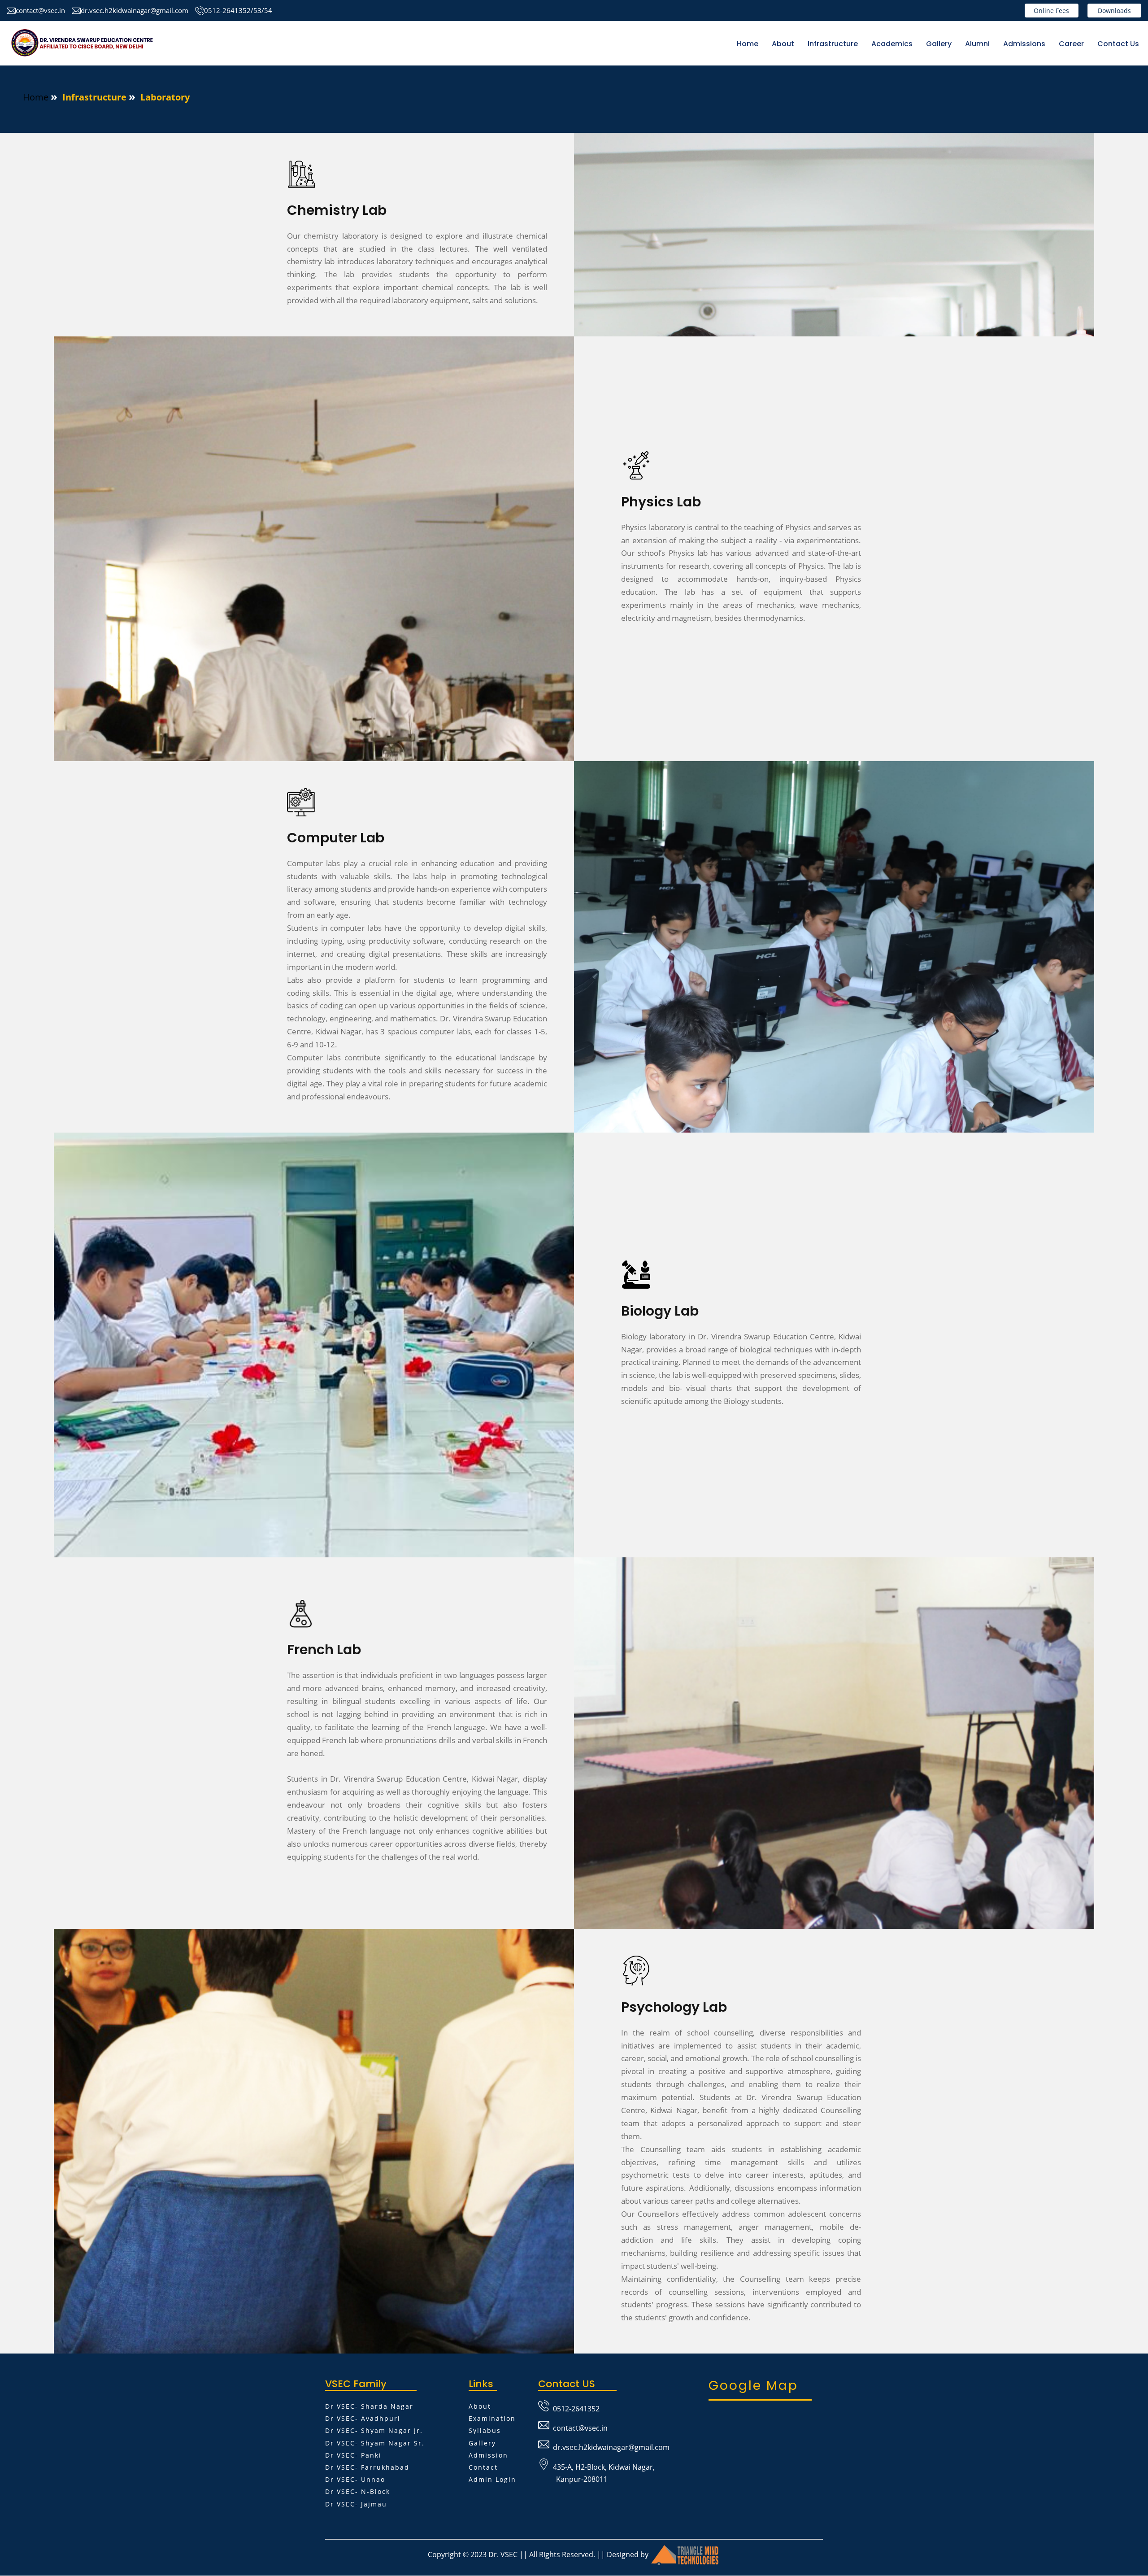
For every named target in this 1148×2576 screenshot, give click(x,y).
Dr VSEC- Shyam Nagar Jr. (374, 2430)
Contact (483, 2467)
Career (1071, 44)
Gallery (939, 44)
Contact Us (1118, 44)
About (480, 2406)
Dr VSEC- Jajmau (356, 2504)
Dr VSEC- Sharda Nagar (369, 2406)
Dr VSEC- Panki (353, 2455)
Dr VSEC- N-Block (358, 2491)
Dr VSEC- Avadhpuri (363, 2418)
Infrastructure (833, 44)
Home (748, 44)
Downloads (1114, 11)
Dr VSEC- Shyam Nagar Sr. (375, 2443)
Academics (892, 44)
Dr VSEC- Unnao (355, 2479)
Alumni (977, 44)
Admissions (1024, 44)
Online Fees (1051, 11)
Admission (488, 2455)
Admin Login (492, 2479)
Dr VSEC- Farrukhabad (367, 2467)
